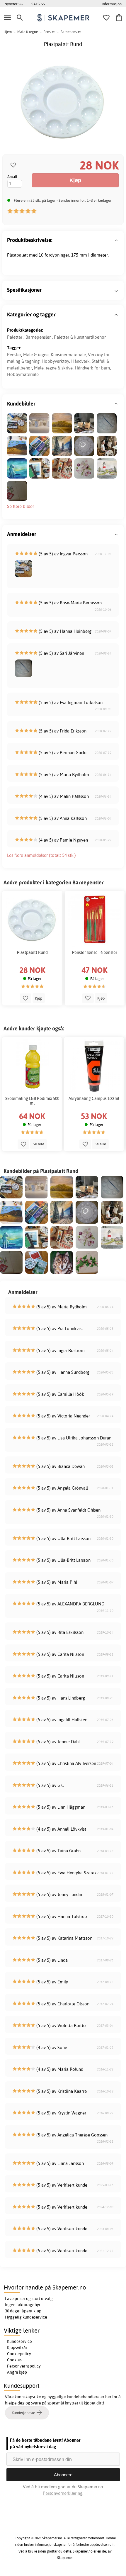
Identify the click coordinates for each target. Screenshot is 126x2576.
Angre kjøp (17, 2372)
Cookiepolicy (19, 2354)
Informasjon (112, 4)
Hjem (8, 32)
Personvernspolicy (24, 2366)
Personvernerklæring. (63, 2493)
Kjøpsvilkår (17, 2348)
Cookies (14, 2360)
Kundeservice (19, 2341)
